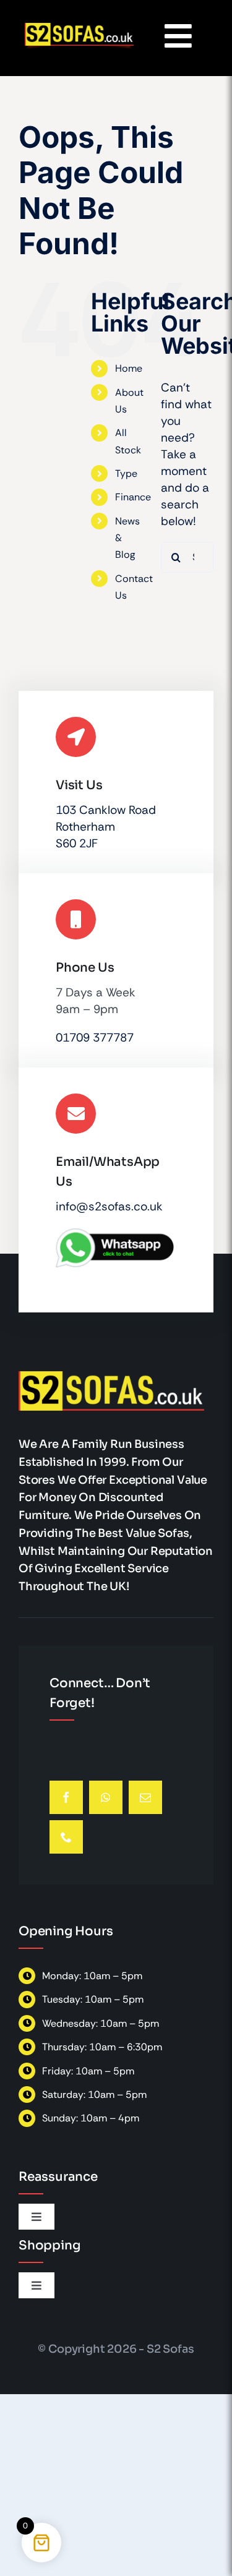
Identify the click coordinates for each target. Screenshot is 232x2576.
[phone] (66, 1837)
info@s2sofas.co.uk (109, 1206)
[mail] (145, 1797)
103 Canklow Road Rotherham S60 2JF (106, 827)
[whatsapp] (106, 1797)
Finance (133, 497)
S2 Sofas (170, 2349)
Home (129, 368)
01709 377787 (95, 1038)
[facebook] (66, 1797)
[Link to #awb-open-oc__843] (178, 36)
